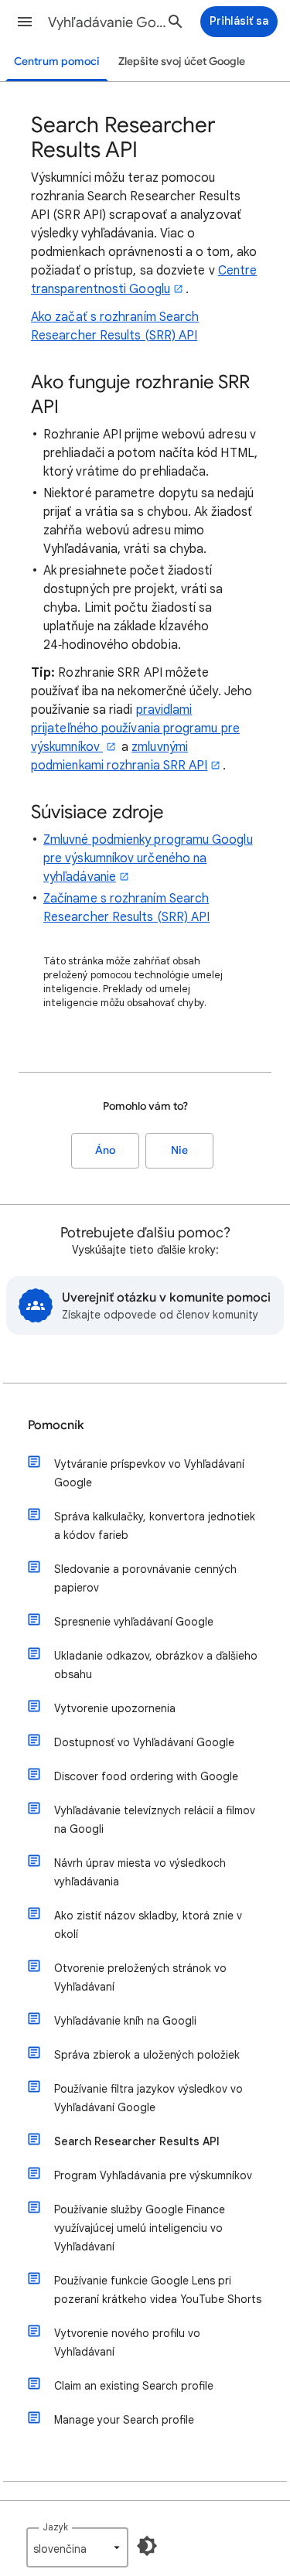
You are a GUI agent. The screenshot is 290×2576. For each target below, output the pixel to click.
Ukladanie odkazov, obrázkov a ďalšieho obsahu (156, 1665)
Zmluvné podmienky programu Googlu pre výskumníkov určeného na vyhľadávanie (148, 858)
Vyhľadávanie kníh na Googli (125, 2021)
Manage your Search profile (124, 2420)
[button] (25, 22)
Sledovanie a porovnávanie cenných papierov (145, 1578)
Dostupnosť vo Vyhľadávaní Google (144, 1742)
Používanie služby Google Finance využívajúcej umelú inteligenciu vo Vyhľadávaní (140, 2228)
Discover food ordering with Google (146, 1776)
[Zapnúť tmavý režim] (147, 2546)
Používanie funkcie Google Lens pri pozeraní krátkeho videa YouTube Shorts (158, 2290)
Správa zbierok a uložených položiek (147, 2055)
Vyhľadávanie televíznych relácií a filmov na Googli (155, 1820)
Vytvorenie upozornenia (115, 1708)
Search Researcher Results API (137, 2141)
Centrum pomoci (57, 61)
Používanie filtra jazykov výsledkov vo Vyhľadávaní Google (148, 2098)
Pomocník (56, 1425)
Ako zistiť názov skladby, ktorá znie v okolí (148, 1925)
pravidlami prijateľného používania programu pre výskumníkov (135, 728)
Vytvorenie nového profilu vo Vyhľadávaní (127, 2342)
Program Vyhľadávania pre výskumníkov (153, 2175)
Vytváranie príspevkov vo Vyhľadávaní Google (149, 1473)
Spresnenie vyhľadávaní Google (134, 1622)
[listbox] (77, 2547)
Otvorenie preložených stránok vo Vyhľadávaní (140, 1977)
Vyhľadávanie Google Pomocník (111, 22)
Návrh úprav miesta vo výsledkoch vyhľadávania (140, 1872)
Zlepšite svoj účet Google (182, 61)
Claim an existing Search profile (134, 2386)
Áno (105, 1150)
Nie (179, 1150)
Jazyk (55, 2527)
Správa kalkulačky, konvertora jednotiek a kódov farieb (155, 1526)
